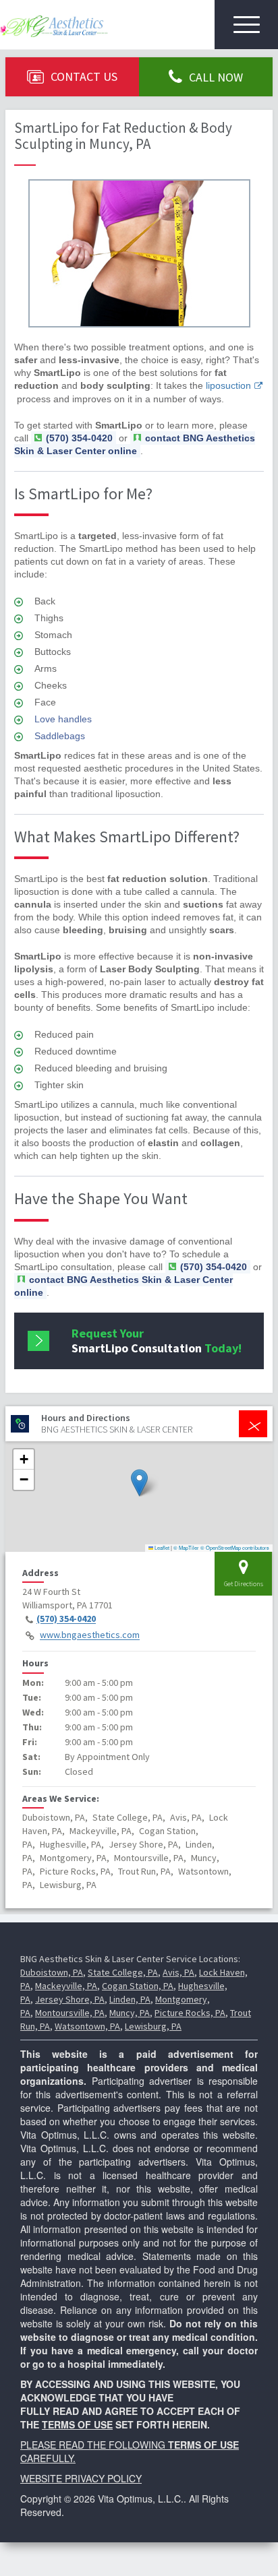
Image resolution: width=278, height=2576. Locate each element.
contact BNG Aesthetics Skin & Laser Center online (135, 444)
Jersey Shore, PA (70, 1999)
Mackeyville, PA (66, 1986)
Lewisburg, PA (153, 2026)
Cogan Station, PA (138, 1986)
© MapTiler (186, 1547)
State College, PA (123, 1972)
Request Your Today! (157, 1341)
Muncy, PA (130, 2013)
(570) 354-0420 (66, 1619)
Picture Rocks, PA (190, 2013)
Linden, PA (130, 1999)
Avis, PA (178, 1972)
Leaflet (161, 1547)
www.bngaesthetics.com (90, 1635)
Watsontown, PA (87, 2026)
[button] (139, 1483)
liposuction (228, 385)
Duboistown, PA (52, 1972)
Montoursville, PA (70, 2013)
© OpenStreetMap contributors (235, 1547)
